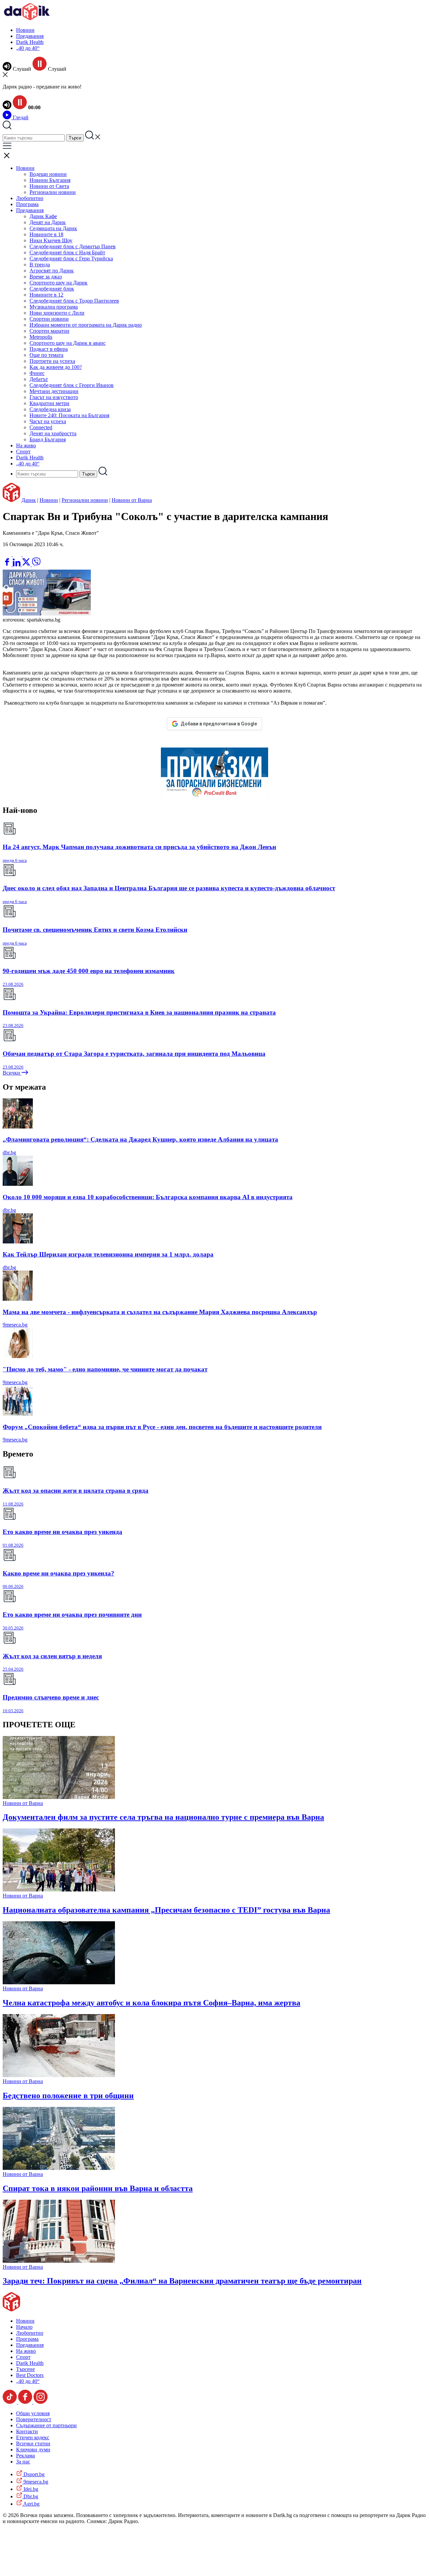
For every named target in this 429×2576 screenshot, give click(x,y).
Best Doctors (30, 2375)
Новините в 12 (46, 295)
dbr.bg (9, 1152)
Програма (27, 204)
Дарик (29, 500)
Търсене (25, 2369)
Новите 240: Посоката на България (69, 415)
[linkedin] (17, 564)
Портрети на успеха (52, 361)
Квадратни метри (49, 403)
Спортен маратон (49, 331)
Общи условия (33, 2413)
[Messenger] (18, 554)
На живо (26, 445)
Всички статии (33, 2443)
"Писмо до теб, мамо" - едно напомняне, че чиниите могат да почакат (105, 1369)
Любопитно (30, 198)
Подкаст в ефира (49, 349)
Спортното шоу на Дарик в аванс (68, 343)
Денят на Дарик (48, 222)
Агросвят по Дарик (52, 271)
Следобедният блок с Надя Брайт (67, 252)
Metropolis (41, 337)
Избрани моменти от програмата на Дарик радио (86, 325)
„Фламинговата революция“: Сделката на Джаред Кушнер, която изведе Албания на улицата (140, 1139)
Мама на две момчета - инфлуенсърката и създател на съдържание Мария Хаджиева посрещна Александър (160, 1312)
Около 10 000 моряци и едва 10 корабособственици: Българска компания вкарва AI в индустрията (148, 1197)
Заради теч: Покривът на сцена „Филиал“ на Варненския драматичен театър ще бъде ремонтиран (182, 2281)
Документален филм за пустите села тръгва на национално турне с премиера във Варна (163, 1817)
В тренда (40, 265)
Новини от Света (49, 186)
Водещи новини (48, 174)
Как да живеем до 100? (56, 367)
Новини (25, 30)
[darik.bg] (27, 19)
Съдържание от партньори (46, 2425)
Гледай (20, 117)
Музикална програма (54, 307)
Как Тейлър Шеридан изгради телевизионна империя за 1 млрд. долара (108, 1254)
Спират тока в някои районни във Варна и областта (98, 2188)
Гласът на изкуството (54, 397)
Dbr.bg (30, 2496)
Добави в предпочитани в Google (219, 724)
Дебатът (39, 379)
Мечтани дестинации (54, 391)
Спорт (23, 452)
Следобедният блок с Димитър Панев (73, 246)
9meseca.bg (15, 1325)
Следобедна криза (50, 409)
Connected (41, 427)
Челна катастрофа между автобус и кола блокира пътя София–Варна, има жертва (151, 2003)
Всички (12, 1073)
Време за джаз (46, 277)
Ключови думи (33, 2450)
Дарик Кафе (43, 216)
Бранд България (48, 439)
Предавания (30, 36)
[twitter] (27, 564)
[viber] (36, 564)
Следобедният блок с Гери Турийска (71, 259)
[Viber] (8, 554)
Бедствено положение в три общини (68, 2096)
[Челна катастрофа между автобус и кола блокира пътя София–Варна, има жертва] (59, 1982)
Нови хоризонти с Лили (57, 313)
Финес (37, 373)
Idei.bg (30, 2489)
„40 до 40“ (28, 48)
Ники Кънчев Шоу (51, 240)
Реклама (25, 2456)
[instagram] (41, 2402)
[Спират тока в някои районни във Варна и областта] (59, 2168)
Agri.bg (31, 2504)
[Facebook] (27, 554)
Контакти (27, 2431)
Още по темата (46, 355)
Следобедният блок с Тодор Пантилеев (74, 301)
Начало (24, 2327)
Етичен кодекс (33, 2437)
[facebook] (8, 564)
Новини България (50, 180)
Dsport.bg (33, 2474)
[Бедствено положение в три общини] (59, 2075)
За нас (23, 2462)
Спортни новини (49, 319)
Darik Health (30, 42)
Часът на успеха (48, 421)
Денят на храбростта (53, 433)
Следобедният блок (52, 289)
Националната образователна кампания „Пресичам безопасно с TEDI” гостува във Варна (166, 1910)
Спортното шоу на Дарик (58, 283)
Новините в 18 (46, 234)
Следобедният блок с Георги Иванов (72, 385)
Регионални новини (53, 192)
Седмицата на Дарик (53, 228)
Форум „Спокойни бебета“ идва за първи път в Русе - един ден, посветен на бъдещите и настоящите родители (162, 1427)
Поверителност (34, 2419)
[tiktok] (10, 2402)
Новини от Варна (132, 500)
